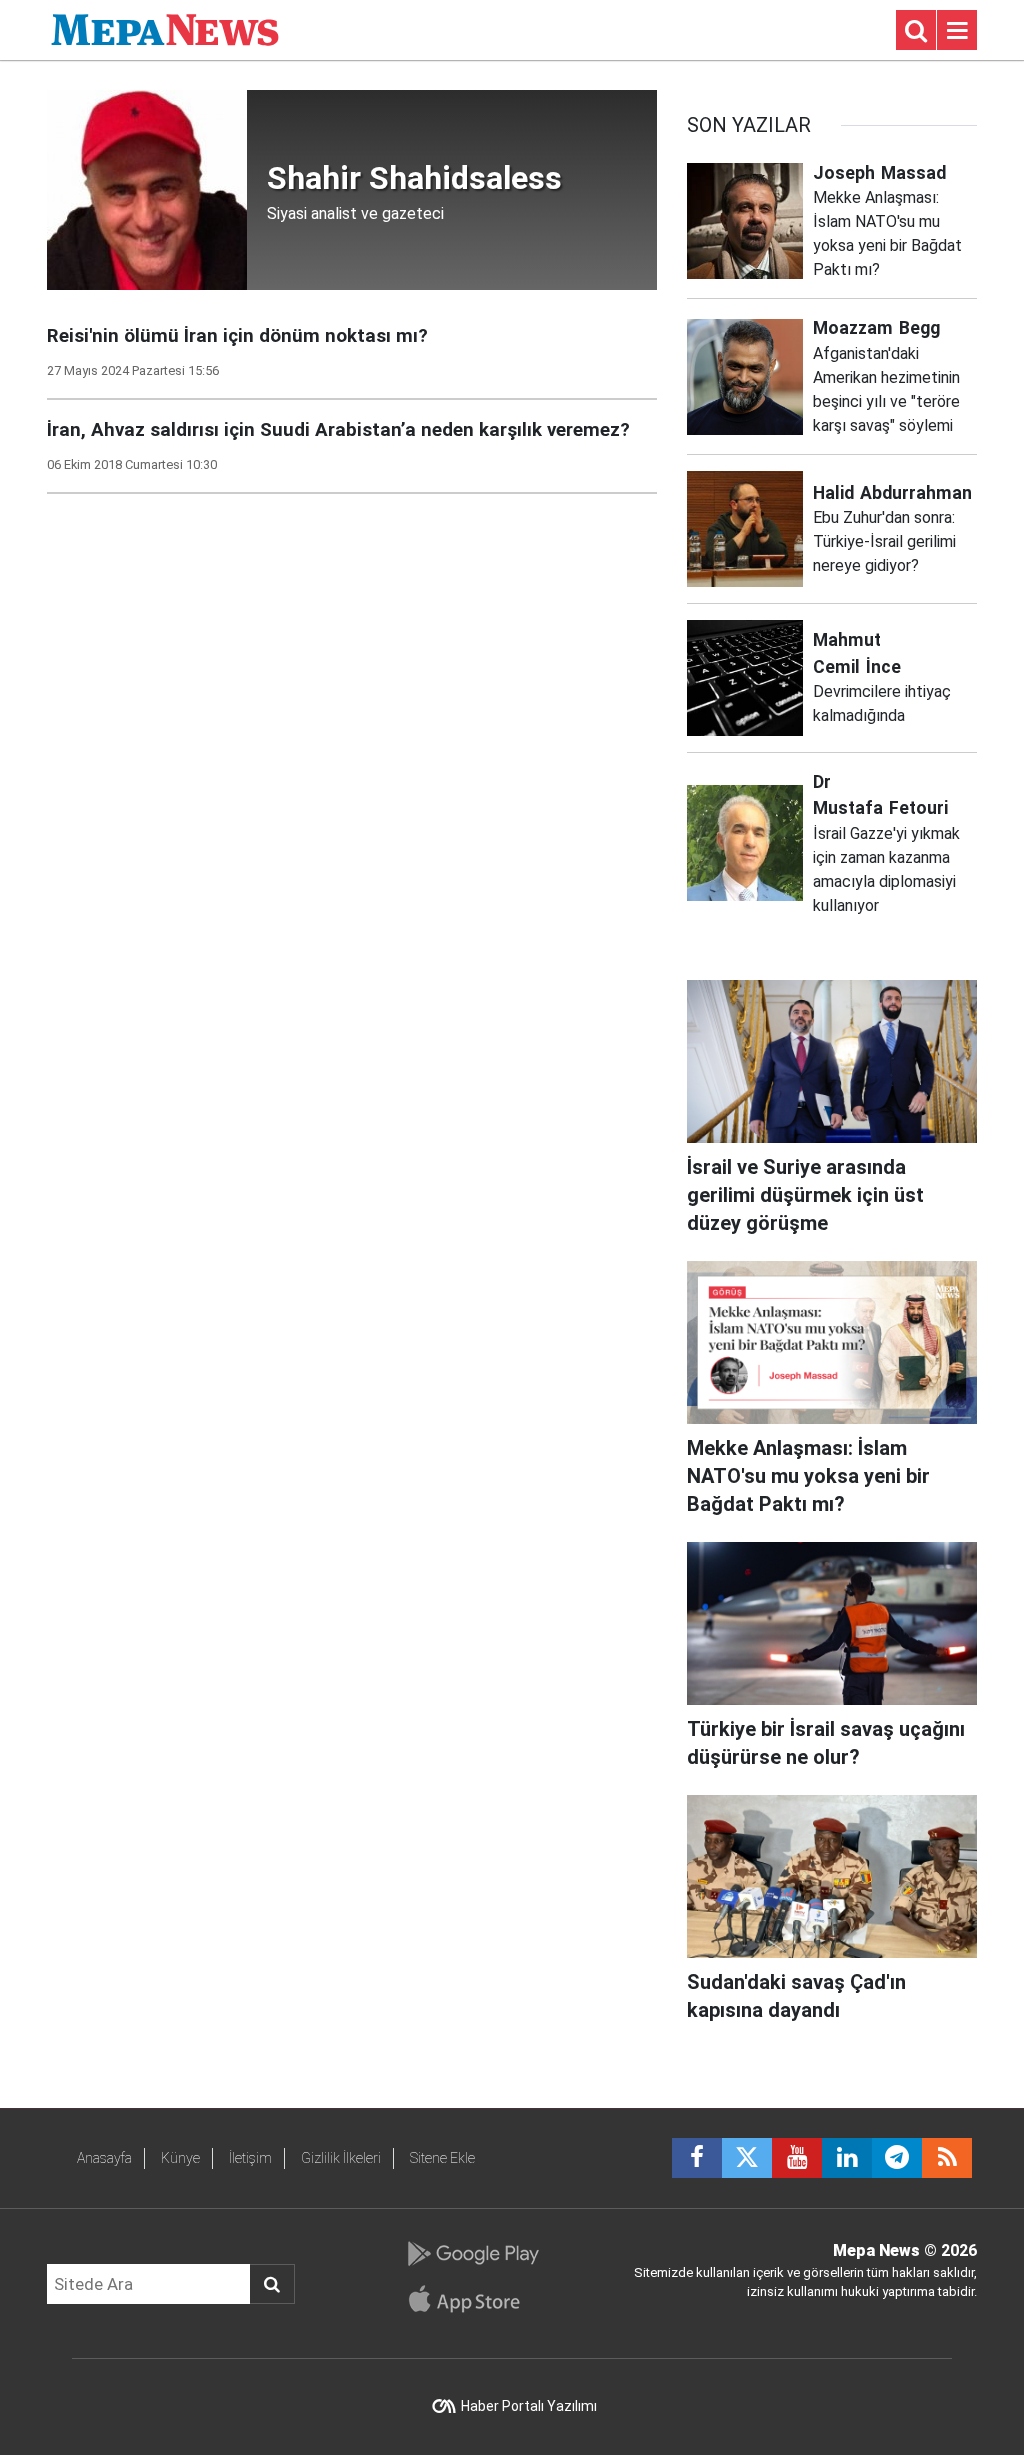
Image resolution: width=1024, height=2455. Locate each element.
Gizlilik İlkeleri (341, 2158)
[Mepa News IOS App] (472, 2299)
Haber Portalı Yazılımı (529, 2406)
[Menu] (957, 31)
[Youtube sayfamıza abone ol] (797, 2158)
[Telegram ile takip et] (897, 2158)
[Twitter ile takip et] (747, 2158)
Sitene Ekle (442, 2158)
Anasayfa (104, 2158)
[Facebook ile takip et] (697, 2158)
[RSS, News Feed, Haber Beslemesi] (947, 2158)
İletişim (250, 2158)
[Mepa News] (165, 28)
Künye (180, 2158)
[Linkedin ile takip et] (847, 2158)
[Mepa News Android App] (472, 2254)
